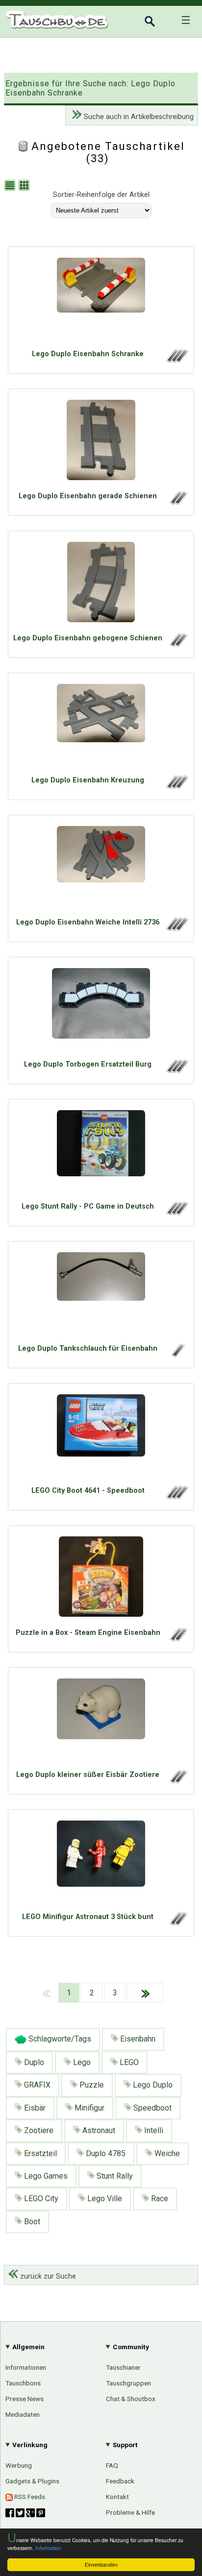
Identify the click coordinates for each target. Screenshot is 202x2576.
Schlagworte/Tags (59, 2039)
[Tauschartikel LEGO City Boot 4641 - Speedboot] (101, 1437)
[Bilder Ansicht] (25, 186)
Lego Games (45, 2176)
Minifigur (88, 2108)
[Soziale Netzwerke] (25, 2513)
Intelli (153, 2130)
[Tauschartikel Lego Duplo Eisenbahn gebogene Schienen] (101, 584)
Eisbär (34, 2108)
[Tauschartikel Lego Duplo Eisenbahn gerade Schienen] (101, 442)
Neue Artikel (169, 1095)
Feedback (120, 2481)
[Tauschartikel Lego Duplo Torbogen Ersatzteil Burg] (101, 1011)
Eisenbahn (137, 2039)
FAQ (112, 2465)
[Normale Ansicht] (11, 186)
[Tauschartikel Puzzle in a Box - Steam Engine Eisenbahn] (101, 1579)
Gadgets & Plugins (32, 2481)
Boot (31, 2222)
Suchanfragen (166, 1129)
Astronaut (98, 2130)
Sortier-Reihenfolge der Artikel (101, 195)
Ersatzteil (39, 2153)
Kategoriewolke (164, 1163)
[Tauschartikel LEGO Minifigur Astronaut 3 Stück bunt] (101, 1863)
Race (159, 2199)
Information (48, 2548)
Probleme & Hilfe (130, 2512)
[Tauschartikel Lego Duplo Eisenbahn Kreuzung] (101, 727)
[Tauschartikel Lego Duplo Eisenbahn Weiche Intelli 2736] (101, 869)
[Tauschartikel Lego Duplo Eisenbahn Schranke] (101, 300)
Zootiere (38, 2130)
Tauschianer (123, 2367)
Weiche (166, 2153)
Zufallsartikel (168, 1146)
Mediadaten (23, 2414)
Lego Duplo (152, 2085)
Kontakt (117, 2497)
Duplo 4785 (105, 2153)
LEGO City (40, 2199)
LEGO (128, 2062)
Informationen (26, 2367)
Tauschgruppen (128, 2383)
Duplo (33, 2062)
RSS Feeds (29, 2497)
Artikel (16, 1077)
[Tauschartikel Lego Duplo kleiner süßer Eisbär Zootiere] (101, 1721)
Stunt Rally (114, 2176)
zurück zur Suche (47, 2276)
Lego (81, 2062)
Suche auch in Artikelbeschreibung (138, 117)
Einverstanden (101, 2564)
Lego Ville (104, 2199)
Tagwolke (174, 1179)
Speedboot (151, 2108)
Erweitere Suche (162, 1113)
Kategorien (171, 1079)
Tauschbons (23, 2383)
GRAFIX (36, 2085)
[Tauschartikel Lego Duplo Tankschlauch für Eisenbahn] (101, 1295)
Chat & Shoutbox (131, 2399)
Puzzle (91, 2085)
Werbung (19, 2465)
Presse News (25, 2399)
